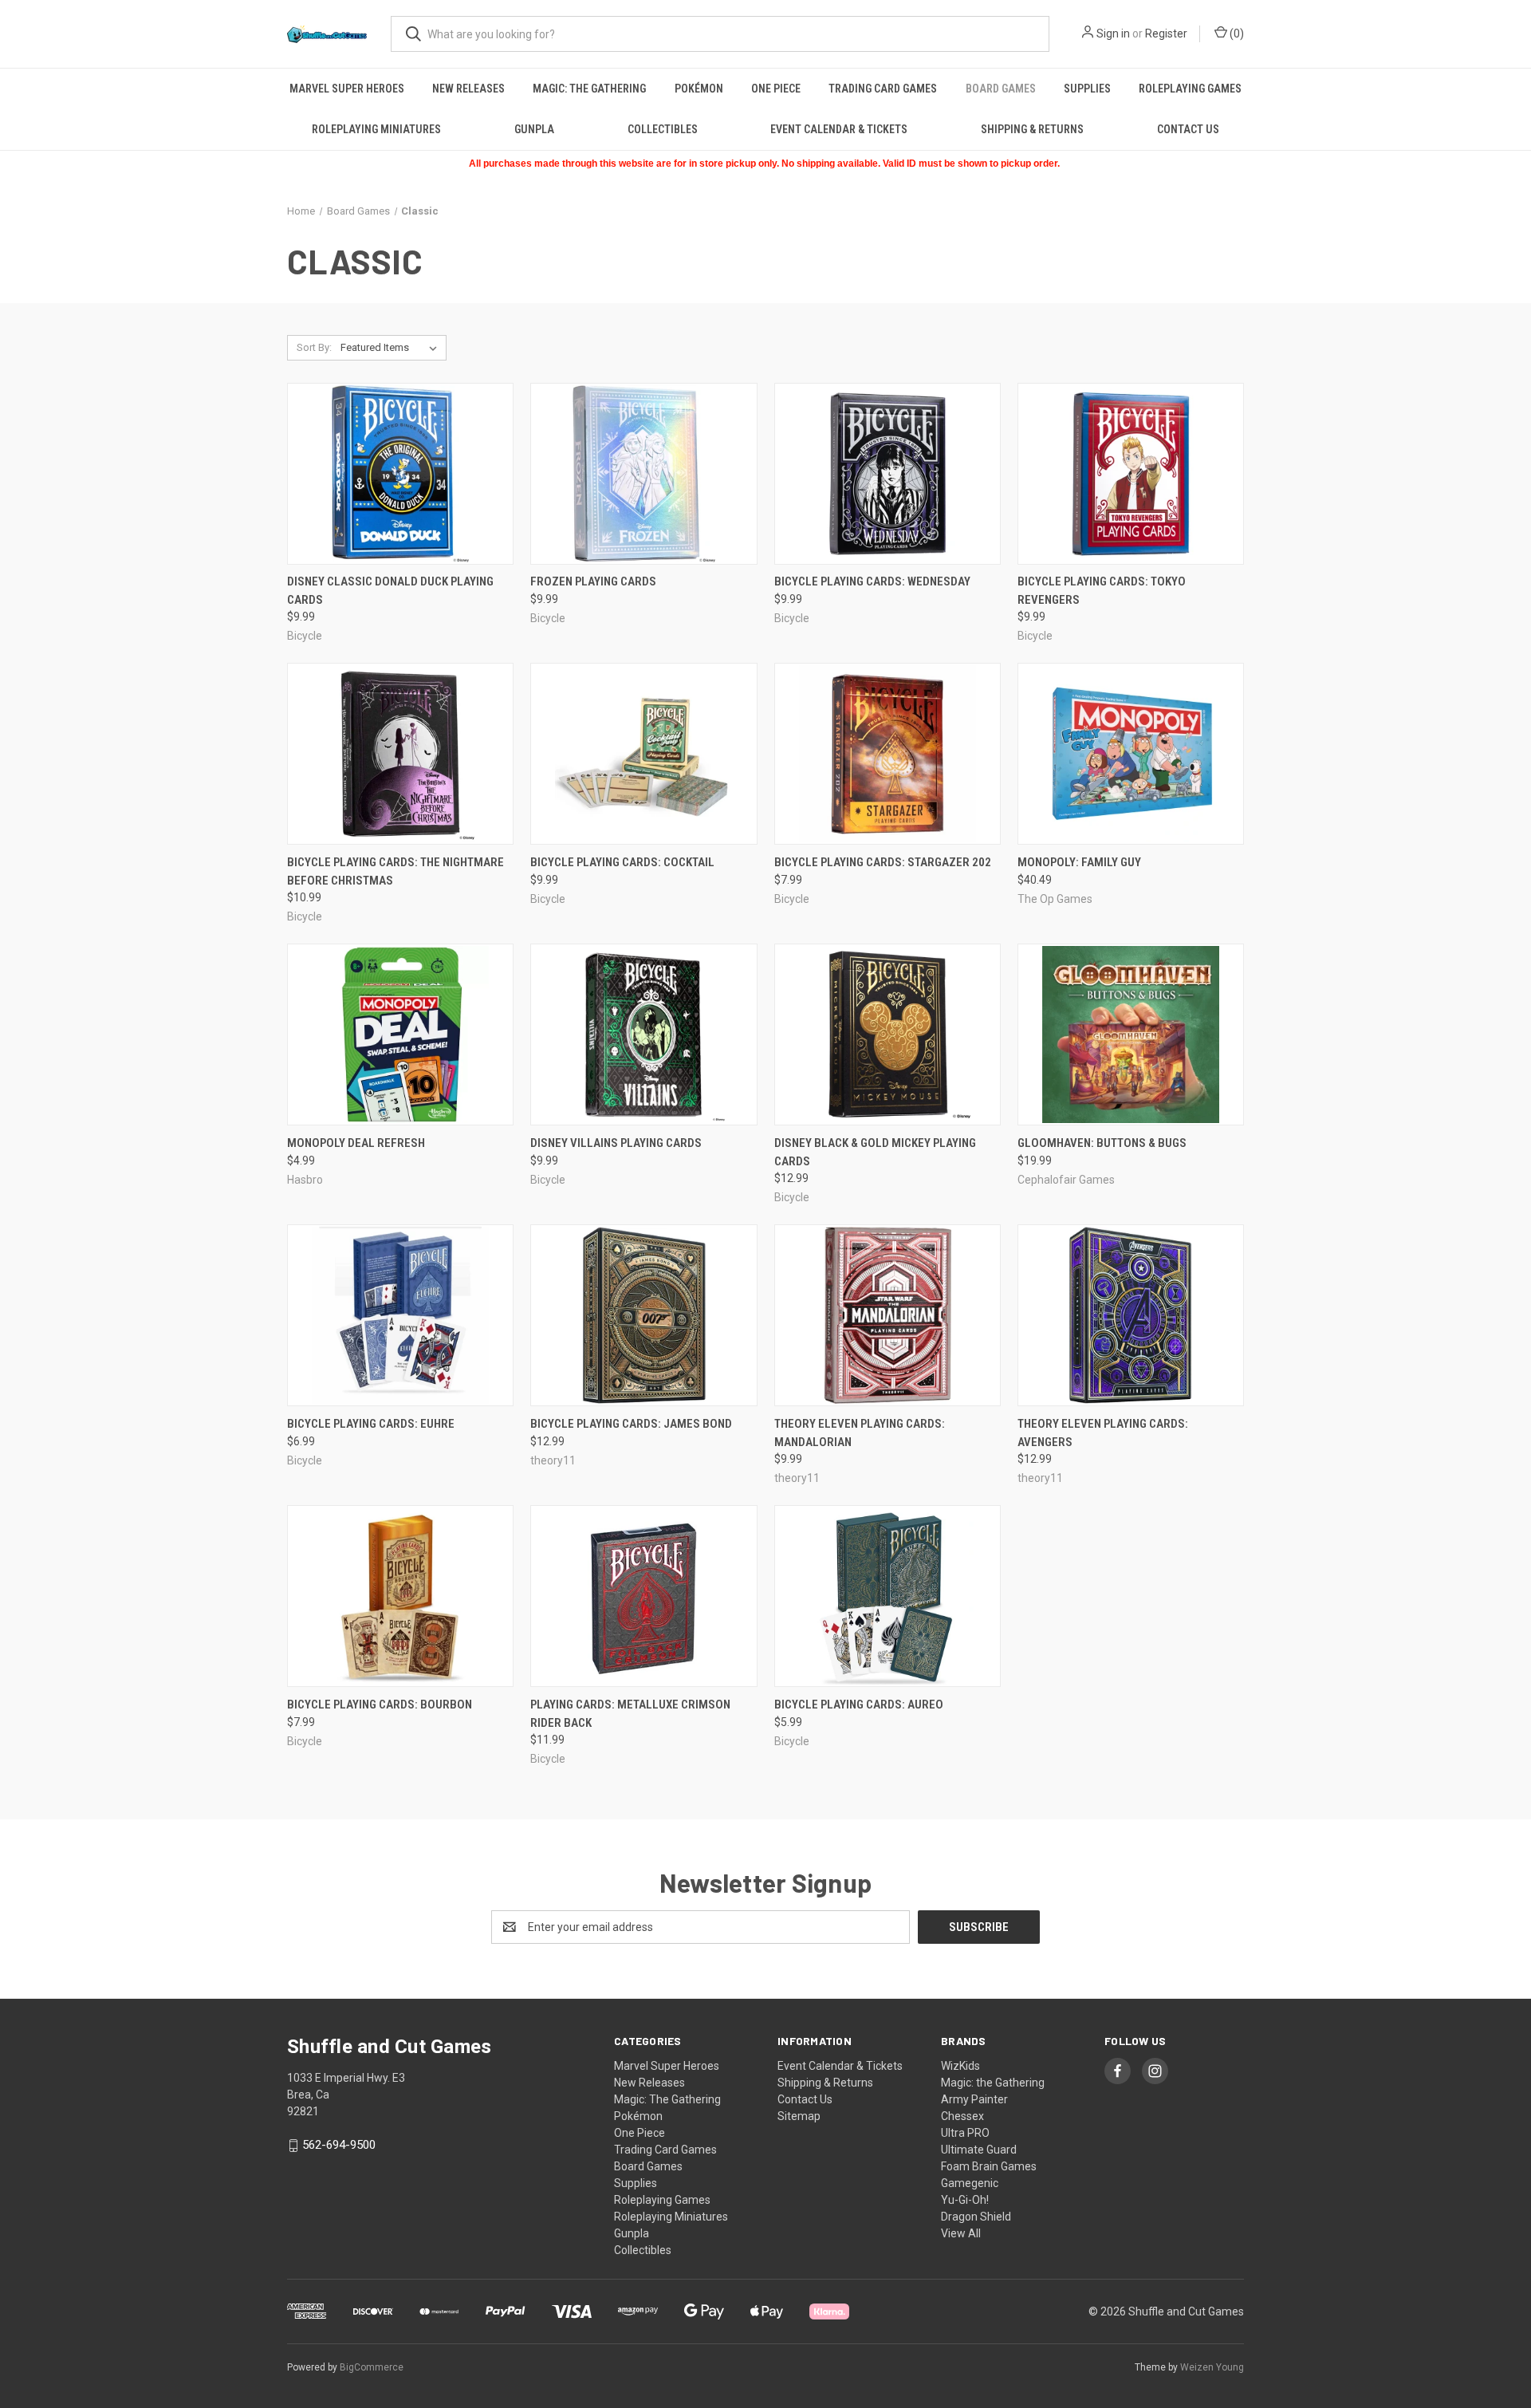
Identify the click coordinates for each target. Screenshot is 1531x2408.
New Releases (468, 89)
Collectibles (663, 129)
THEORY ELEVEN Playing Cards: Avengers (1103, 1433)
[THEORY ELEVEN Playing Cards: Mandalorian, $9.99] (888, 1315)
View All (961, 2233)
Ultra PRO (965, 2133)
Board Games (1001, 89)
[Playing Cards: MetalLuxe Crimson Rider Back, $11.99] (643, 1596)
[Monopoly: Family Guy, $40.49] (1131, 754)
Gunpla (534, 129)
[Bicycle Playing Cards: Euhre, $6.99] (400, 1315)
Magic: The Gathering (589, 89)
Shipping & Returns (1032, 129)
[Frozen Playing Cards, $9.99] (643, 474)
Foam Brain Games (989, 2166)
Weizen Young (1212, 2367)
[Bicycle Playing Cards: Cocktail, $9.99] (643, 754)
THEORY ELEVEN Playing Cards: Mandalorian (860, 1433)
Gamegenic (970, 2183)
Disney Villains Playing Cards (616, 1143)
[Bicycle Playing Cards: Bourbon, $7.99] (400, 1596)
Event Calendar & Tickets (839, 129)
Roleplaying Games (1190, 89)
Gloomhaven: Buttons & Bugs (1102, 1143)
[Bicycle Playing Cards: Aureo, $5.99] (888, 1596)
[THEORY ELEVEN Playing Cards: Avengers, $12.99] (1131, 1315)
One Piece (776, 89)
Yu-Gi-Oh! (965, 2200)
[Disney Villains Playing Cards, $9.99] (643, 1035)
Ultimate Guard (979, 2150)
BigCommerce (372, 2367)
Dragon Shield (976, 2217)
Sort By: (314, 347)
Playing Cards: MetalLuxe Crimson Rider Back (630, 1714)
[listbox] (392, 348)
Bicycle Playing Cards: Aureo (859, 1705)
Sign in (1113, 33)
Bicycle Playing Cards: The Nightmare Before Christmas (396, 871)
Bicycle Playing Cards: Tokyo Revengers (1102, 591)
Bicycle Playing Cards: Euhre (371, 1424)
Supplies (1087, 89)
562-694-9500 (339, 2145)
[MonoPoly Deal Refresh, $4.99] (400, 1035)
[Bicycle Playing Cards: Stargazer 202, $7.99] (888, 754)
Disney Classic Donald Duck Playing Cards (390, 591)
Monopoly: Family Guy (1079, 862)
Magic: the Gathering (993, 2083)
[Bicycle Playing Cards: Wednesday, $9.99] (888, 474)
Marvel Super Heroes (347, 89)
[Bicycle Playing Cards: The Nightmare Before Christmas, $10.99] (400, 754)
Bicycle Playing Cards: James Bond (631, 1424)
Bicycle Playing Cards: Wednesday (872, 581)
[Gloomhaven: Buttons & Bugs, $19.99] (1131, 1035)
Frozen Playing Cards (593, 581)
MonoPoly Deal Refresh (356, 1143)
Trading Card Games (883, 89)
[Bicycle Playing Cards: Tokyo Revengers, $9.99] (1131, 474)
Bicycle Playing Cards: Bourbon (380, 1705)
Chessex (962, 2116)
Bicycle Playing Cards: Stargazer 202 (883, 862)
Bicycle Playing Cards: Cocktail (622, 862)
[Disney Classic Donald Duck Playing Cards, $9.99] (400, 474)
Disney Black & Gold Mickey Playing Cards (875, 1152)
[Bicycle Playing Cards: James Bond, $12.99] (643, 1315)
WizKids (960, 2066)
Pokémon (699, 89)
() (1236, 33)
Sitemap (799, 2116)
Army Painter (974, 2099)
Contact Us (1188, 129)
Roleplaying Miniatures (376, 129)
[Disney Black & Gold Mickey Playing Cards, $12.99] (888, 1035)
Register (1166, 33)
